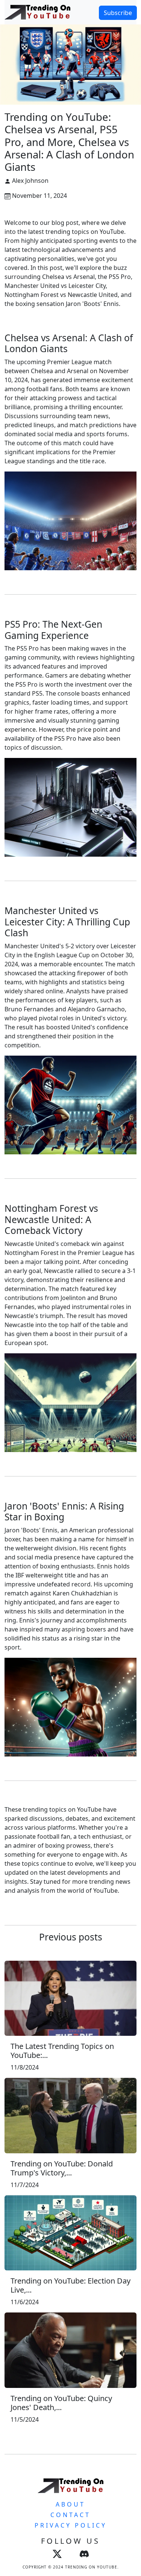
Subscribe (118, 13)
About (70, 2504)
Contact (70, 2515)
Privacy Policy (71, 2525)
